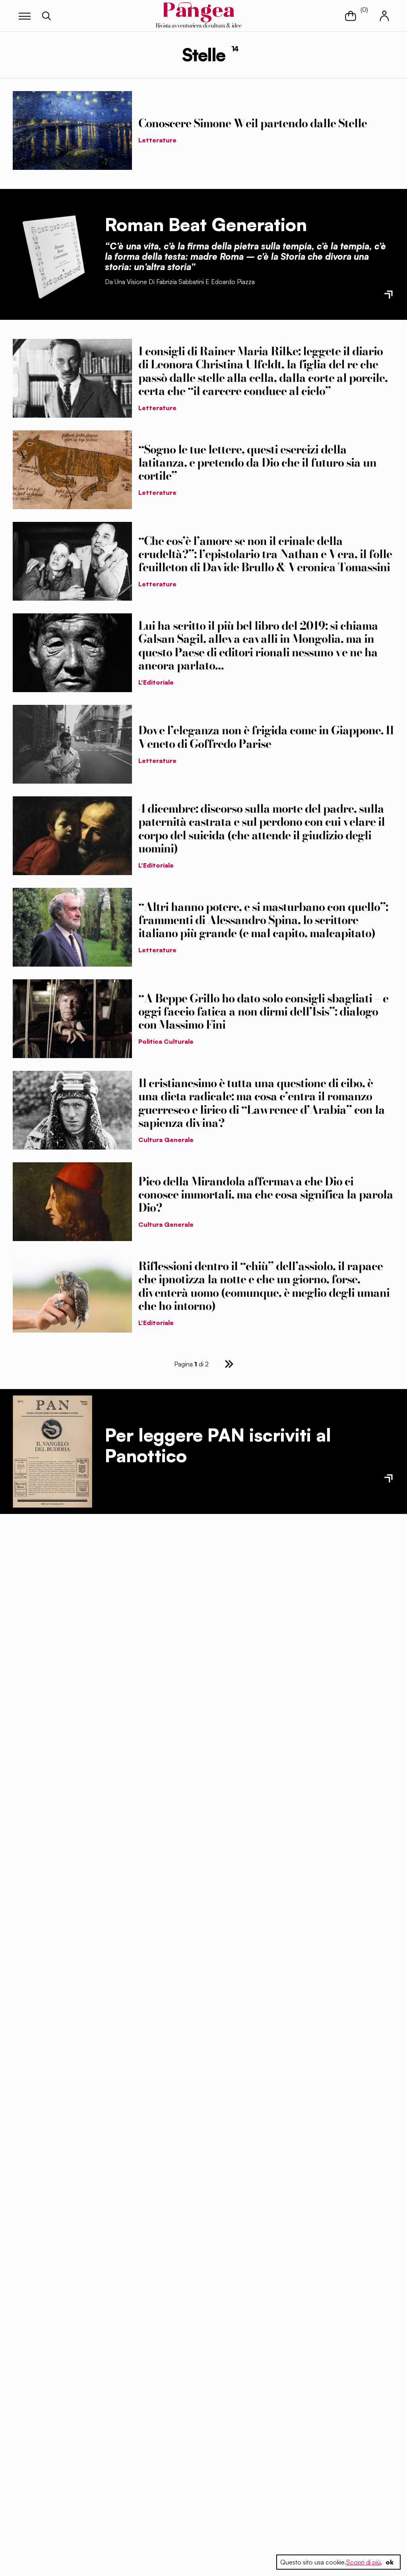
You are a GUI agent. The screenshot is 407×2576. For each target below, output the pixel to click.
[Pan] (52, 1452)
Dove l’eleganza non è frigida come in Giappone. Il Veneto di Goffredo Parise (266, 737)
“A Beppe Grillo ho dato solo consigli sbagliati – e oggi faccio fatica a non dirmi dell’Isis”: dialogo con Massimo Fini (263, 1012)
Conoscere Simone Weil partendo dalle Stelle (253, 123)
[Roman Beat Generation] (52, 254)
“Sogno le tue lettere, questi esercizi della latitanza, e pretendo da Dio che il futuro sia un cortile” (257, 463)
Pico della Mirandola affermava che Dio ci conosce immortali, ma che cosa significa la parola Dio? (266, 1195)
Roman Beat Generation (206, 224)
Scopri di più (363, 2562)
